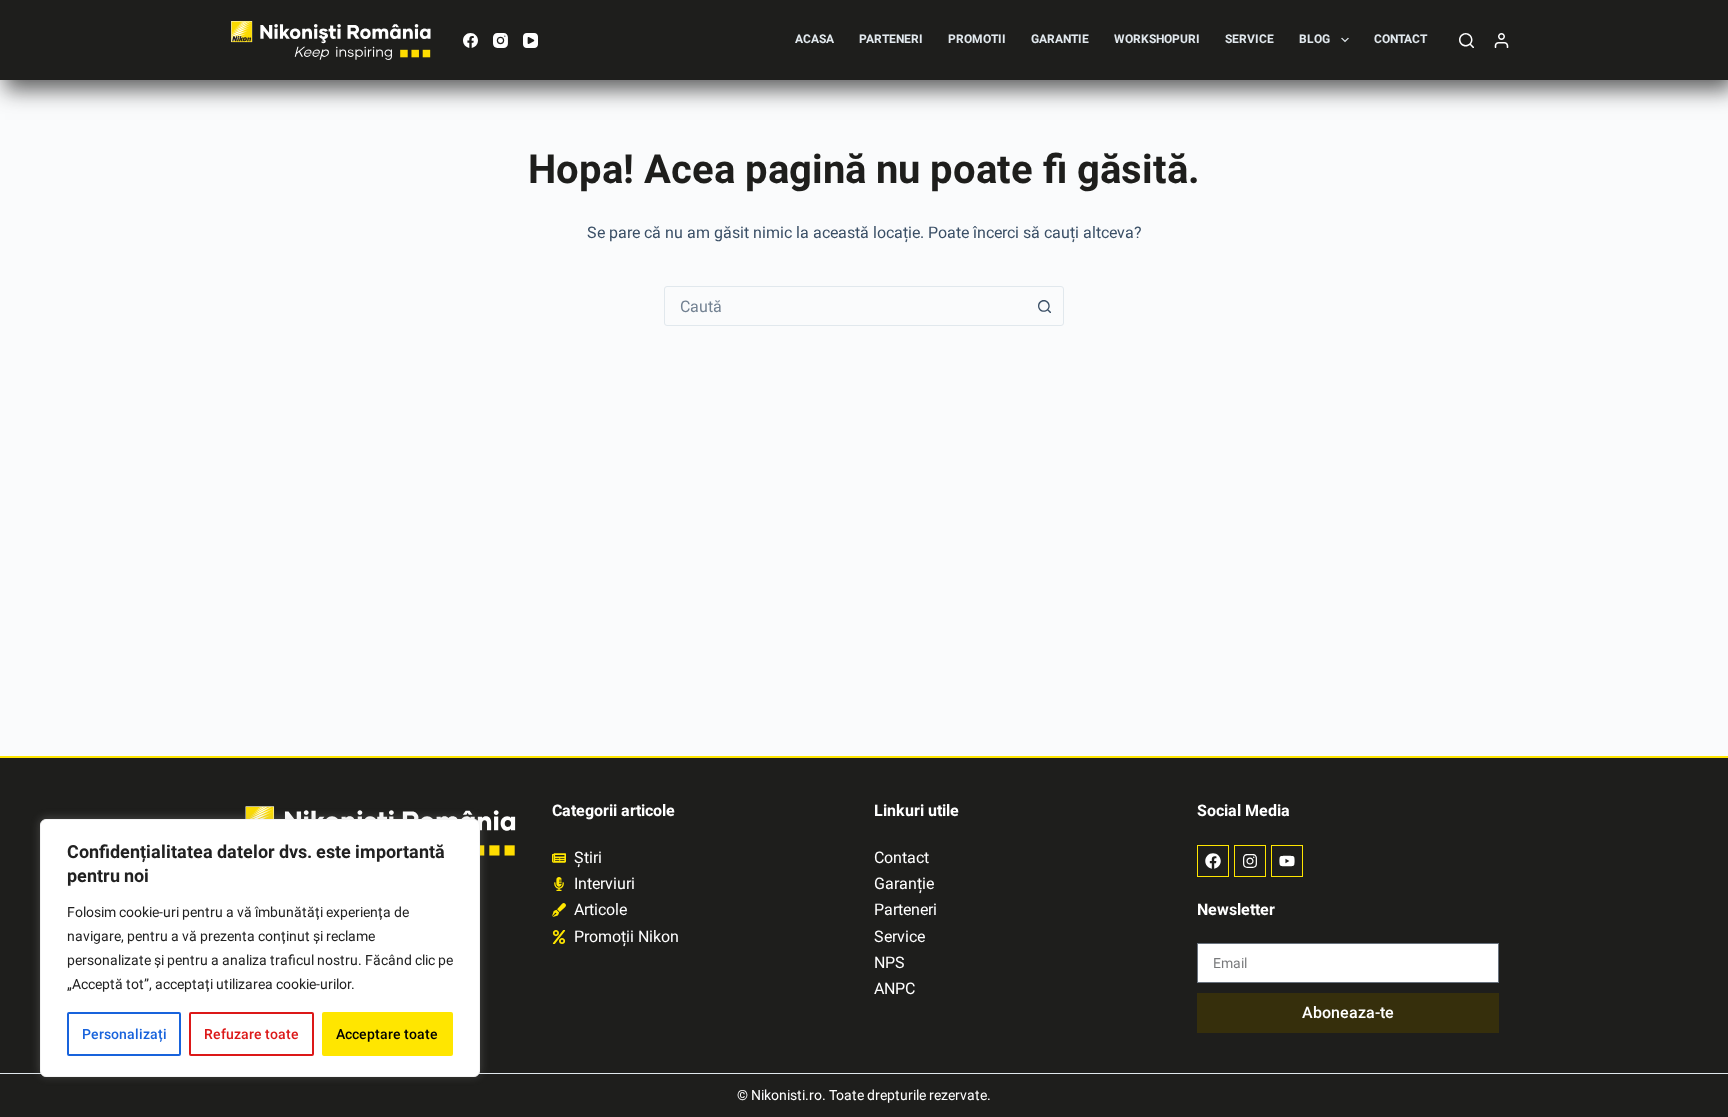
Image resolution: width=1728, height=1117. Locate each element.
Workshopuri (1157, 39)
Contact (1400, 39)
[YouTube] (530, 40)
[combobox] (845, 306)
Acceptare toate (387, 1034)
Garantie (1060, 39)
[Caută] (1466, 40)
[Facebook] (470, 40)
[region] (260, 948)
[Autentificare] (1501, 40)
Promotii (977, 39)
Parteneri (891, 39)
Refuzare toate (251, 1034)
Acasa (814, 39)
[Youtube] (1287, 861)
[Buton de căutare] (1044, 306)
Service (1249, 39)
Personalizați (124, 1034)
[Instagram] (500, 40)
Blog (1314, 39)
